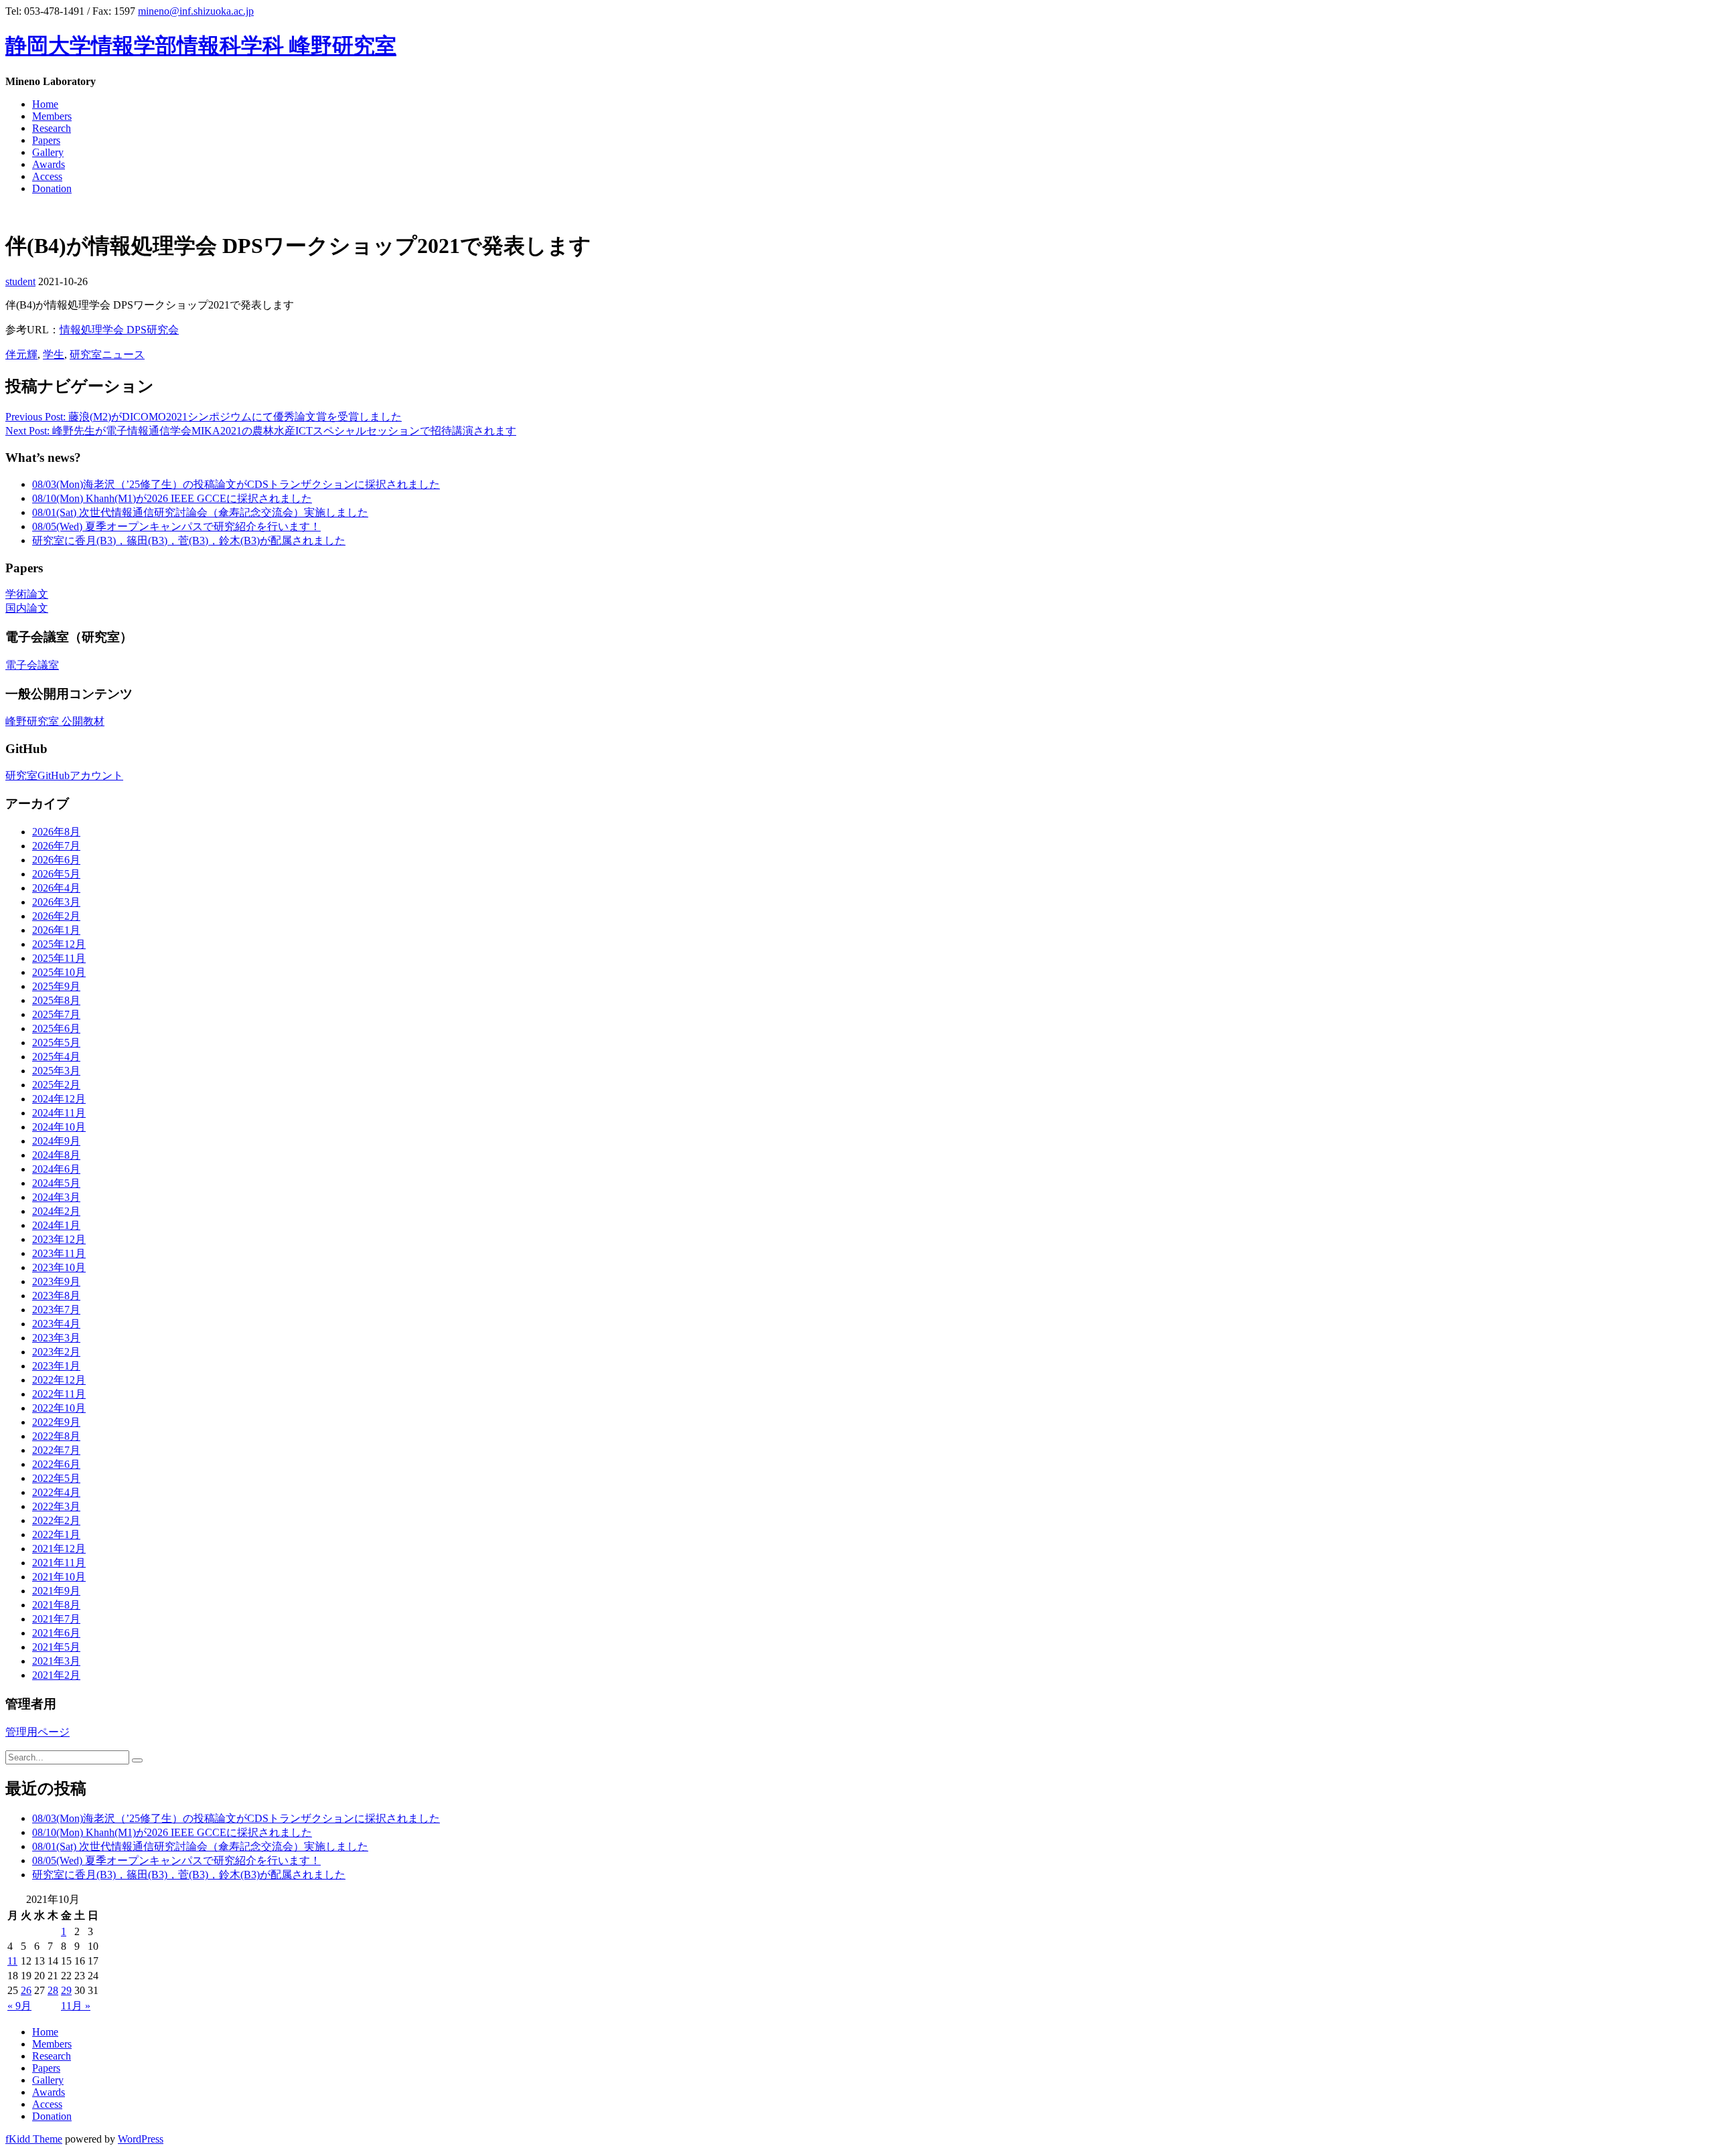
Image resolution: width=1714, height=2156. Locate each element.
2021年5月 (56, 1647)
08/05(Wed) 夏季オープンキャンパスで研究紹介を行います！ (176, 526)
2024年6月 (56, 1169)
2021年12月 (59, 1549)
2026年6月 (56, 860)
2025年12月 (59, 944)
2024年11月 (59, 1113)
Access (47, 176)
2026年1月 (56, 930)
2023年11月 (59, 1253)
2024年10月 (59, 1127)
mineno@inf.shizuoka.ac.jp (196, 11)
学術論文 (27, 594)
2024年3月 (56, 1197)
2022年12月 (59, 1380)
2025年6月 (56, 1028)
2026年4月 (56, 888)
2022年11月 (59, 1394)
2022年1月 (56, 1535)
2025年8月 (56, 1000)
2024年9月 (56, 1141)
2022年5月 (56, 1478)
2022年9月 (56, 1422)
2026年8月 (56, 832)
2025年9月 (56, 986)
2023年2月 (56, 1352)
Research (52, 128)
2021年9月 (56, 1591)
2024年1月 (56, 1225)
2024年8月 (56, 1155)
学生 (54, 354)
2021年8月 (56, 1605)
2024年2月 (56, 1211)
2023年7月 (56, 1310)
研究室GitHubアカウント (64, 775)
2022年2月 (56, 1520)
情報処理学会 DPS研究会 (119, 330)
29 (66, 1990)
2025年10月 (59, 972)
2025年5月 (56, 1043)
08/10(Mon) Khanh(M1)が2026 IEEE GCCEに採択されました (172, 498)
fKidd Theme (34, 2139)
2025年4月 (56, 1057)
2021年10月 (59, 1577)
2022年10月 (59, 1408)
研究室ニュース (107, 354)
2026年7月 (56, 846)
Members (52, 116)
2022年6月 (56, 1464)
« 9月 (19, 2006)
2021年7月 (56, 1619)
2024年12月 (59, 1099)
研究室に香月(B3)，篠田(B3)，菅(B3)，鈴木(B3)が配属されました (189, 541)
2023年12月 (59, 1239)
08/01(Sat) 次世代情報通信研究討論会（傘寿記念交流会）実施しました (200, 512)
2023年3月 (56, 1338)
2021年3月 (56, 1661)
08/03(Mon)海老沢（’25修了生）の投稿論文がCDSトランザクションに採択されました (236, 484)
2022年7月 (56, 1450)
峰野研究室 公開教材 (55, 721)
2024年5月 (56, 1183)
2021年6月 (56, 1633)
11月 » (76, 2006)
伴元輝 (21, 354)
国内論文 (27, 608)
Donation (52, 188)
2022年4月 (56, 1492)
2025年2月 (56, 1085)
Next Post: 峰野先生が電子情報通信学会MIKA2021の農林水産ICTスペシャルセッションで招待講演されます (261, 431)
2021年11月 (59, 1563)
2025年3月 (56, 1071)
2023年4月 (56, 1324)
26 (26, 1990)
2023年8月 (56, 1296)
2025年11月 (59, 958)
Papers (46, 140)
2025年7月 (56, 1014)
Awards (49, 164)
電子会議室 (32, 665)
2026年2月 (56, 916)
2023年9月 (56, 1281)
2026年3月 (56, 902)
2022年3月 (56, 1506)
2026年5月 (56, 874)
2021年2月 (56, 1675)
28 (53, 1990)
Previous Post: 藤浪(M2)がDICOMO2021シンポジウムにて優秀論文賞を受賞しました (204, 417)
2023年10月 (59, 1267)
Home (45, 104)
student (20, 281)
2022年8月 (56, 1436)
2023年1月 (56, 1366)
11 (12, 1961)
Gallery (48, 152)
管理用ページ (37, 1732)
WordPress (141, 2139)
